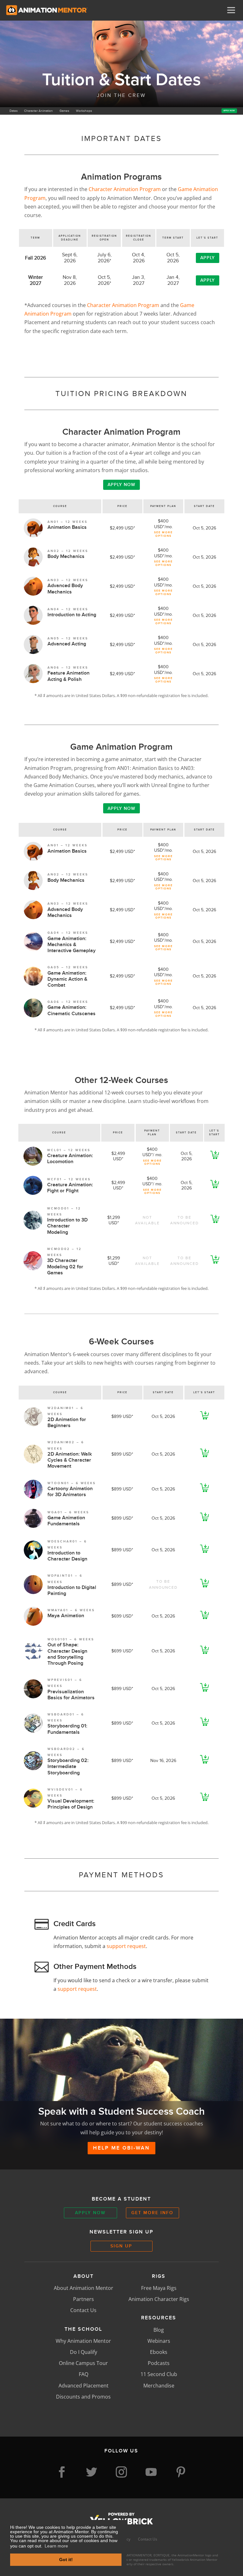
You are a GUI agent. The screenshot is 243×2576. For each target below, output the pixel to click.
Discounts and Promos (83, 2397)
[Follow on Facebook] (62, 2472)
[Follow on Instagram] (121, 2472)
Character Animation (38, 111)
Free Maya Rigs (159, 2288)
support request (126, 1946)
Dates (14, 111)
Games (64, 111)
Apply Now (229, 110)
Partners (84, 2299)
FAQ (84, 2374)
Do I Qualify (84, 2352)
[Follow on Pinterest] (181, 2472)
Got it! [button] (66, 2560)
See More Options (163, 534)
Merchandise (159, 2386)
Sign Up (121, 2246)
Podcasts (159, 2363)
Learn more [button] (56, 2546)
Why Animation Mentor (83, 2341)
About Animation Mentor (84, 2288)
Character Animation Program (125, 189)
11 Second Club (159, 2374)
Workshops (84, 111)
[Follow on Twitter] (92, 2472)
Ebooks (159, 2352)
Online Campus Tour (83, 2363)
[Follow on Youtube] (151, 2472)
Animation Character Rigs (159, 2299)
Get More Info (152, 2213)
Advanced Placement (84, 2386)
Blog (159, 2330)
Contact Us (83, 2310)
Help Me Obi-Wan (121, 2148)
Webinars (159, 2341)
